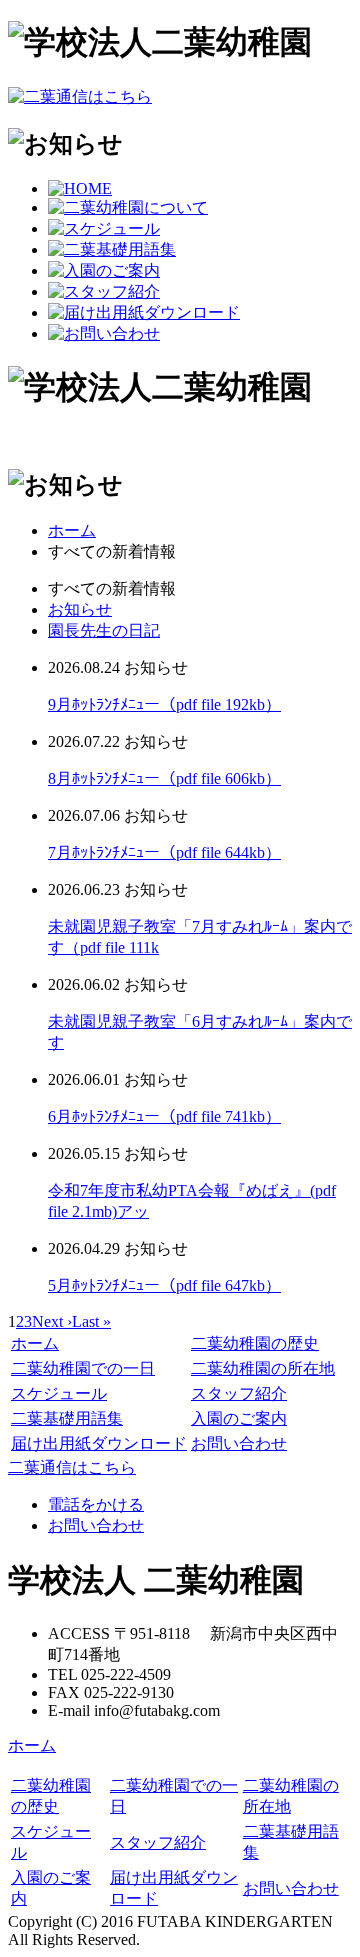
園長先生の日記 (104, 630)
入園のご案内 (239, 1418)
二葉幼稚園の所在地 (263, 1368)
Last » (91, 1321)
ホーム (72, 530)
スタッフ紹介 (239, 1393)
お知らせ (80, 609)
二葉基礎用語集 (67, 1418)
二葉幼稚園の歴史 (255, 1343)
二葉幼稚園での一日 (83, 1368)
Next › (52, 1321)
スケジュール (59, 1393)
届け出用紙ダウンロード (99, 1443)
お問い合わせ (239, 1443)
